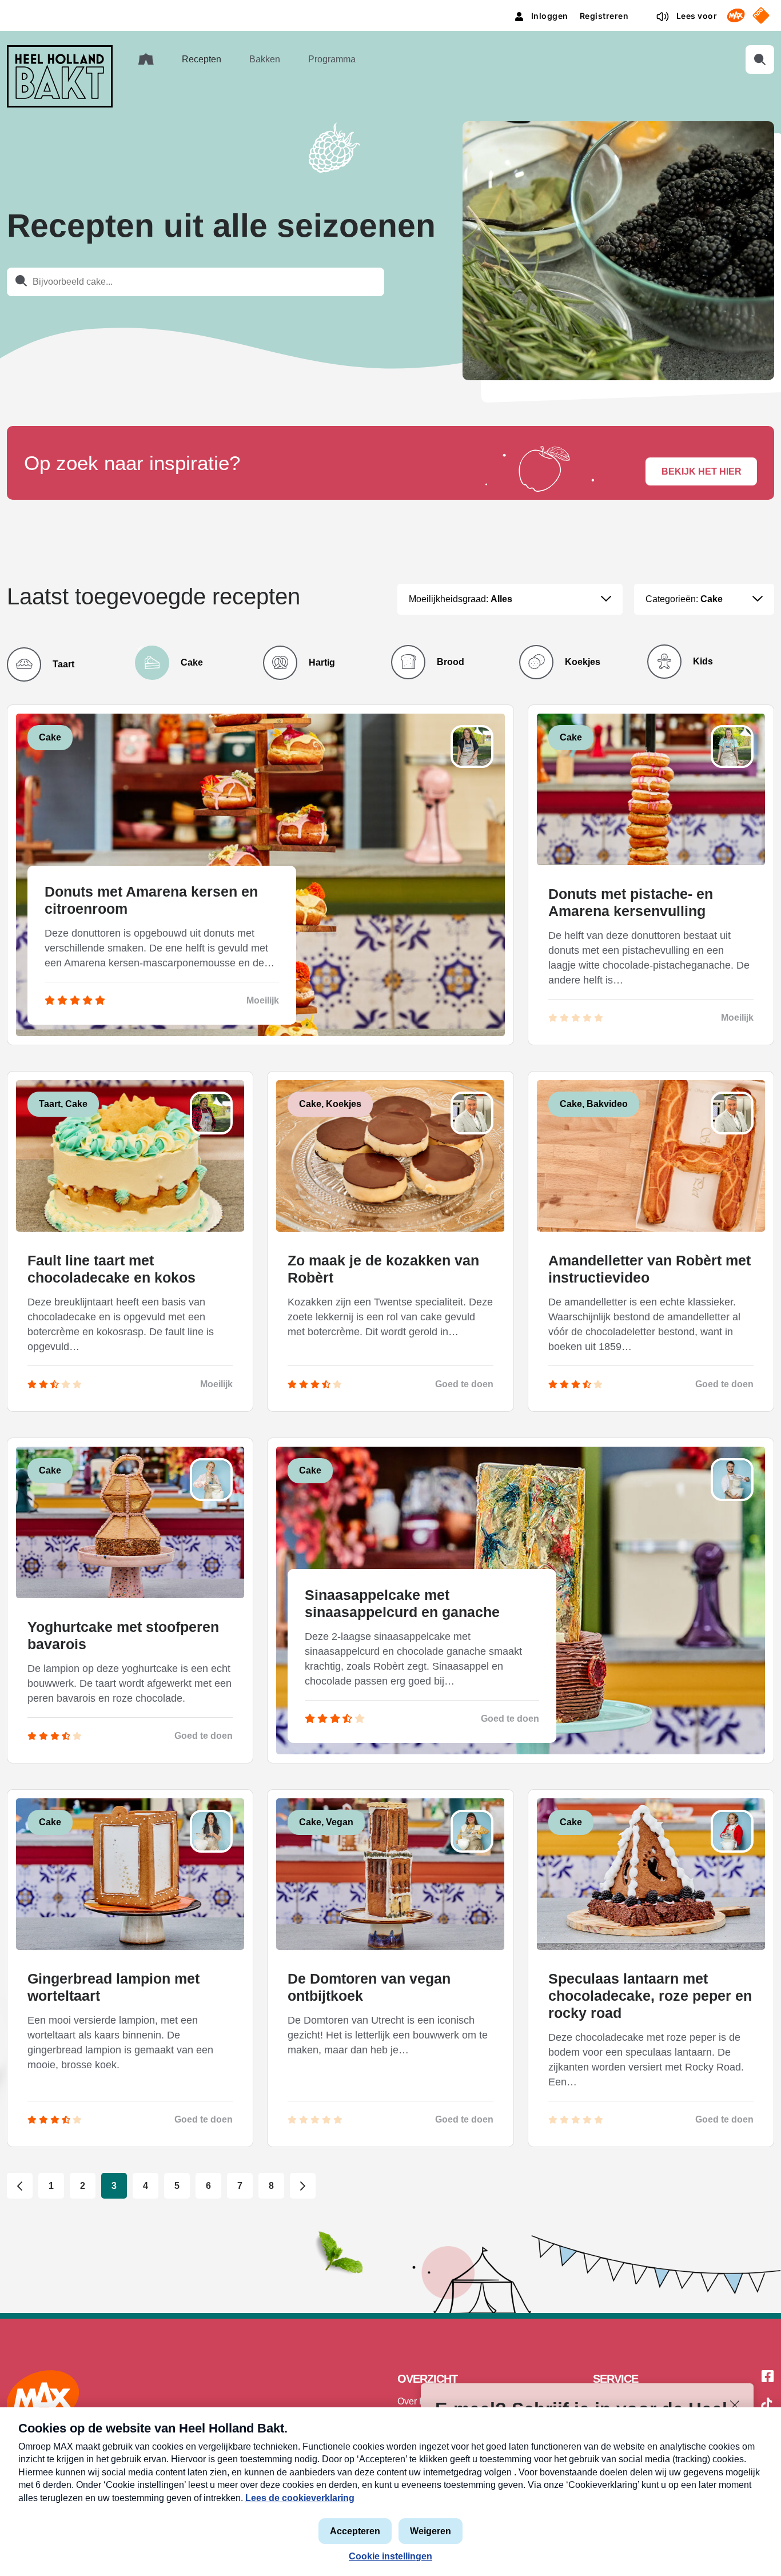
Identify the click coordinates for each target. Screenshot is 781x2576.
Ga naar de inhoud (390, 9)
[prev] (20, 2186)
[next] (303, 2186)
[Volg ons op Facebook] (768, 2377)
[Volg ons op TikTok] (767, 2406)
